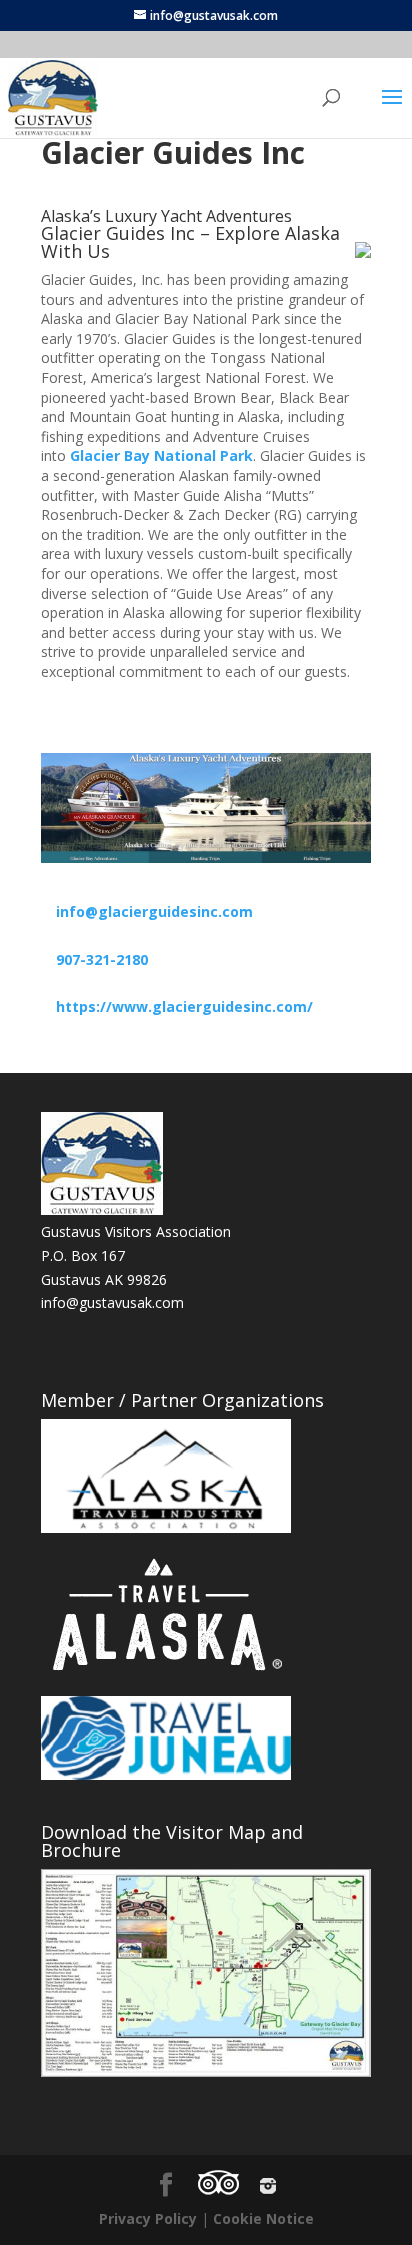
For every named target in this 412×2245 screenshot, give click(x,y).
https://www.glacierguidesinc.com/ (184, 1006)
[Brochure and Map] (206, 1973)
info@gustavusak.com (112, 1302)
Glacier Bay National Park (161, 455)
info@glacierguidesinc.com (154, 911)
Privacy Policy (148, 2218)
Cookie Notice (263, 2218)
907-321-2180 (102, 959)
